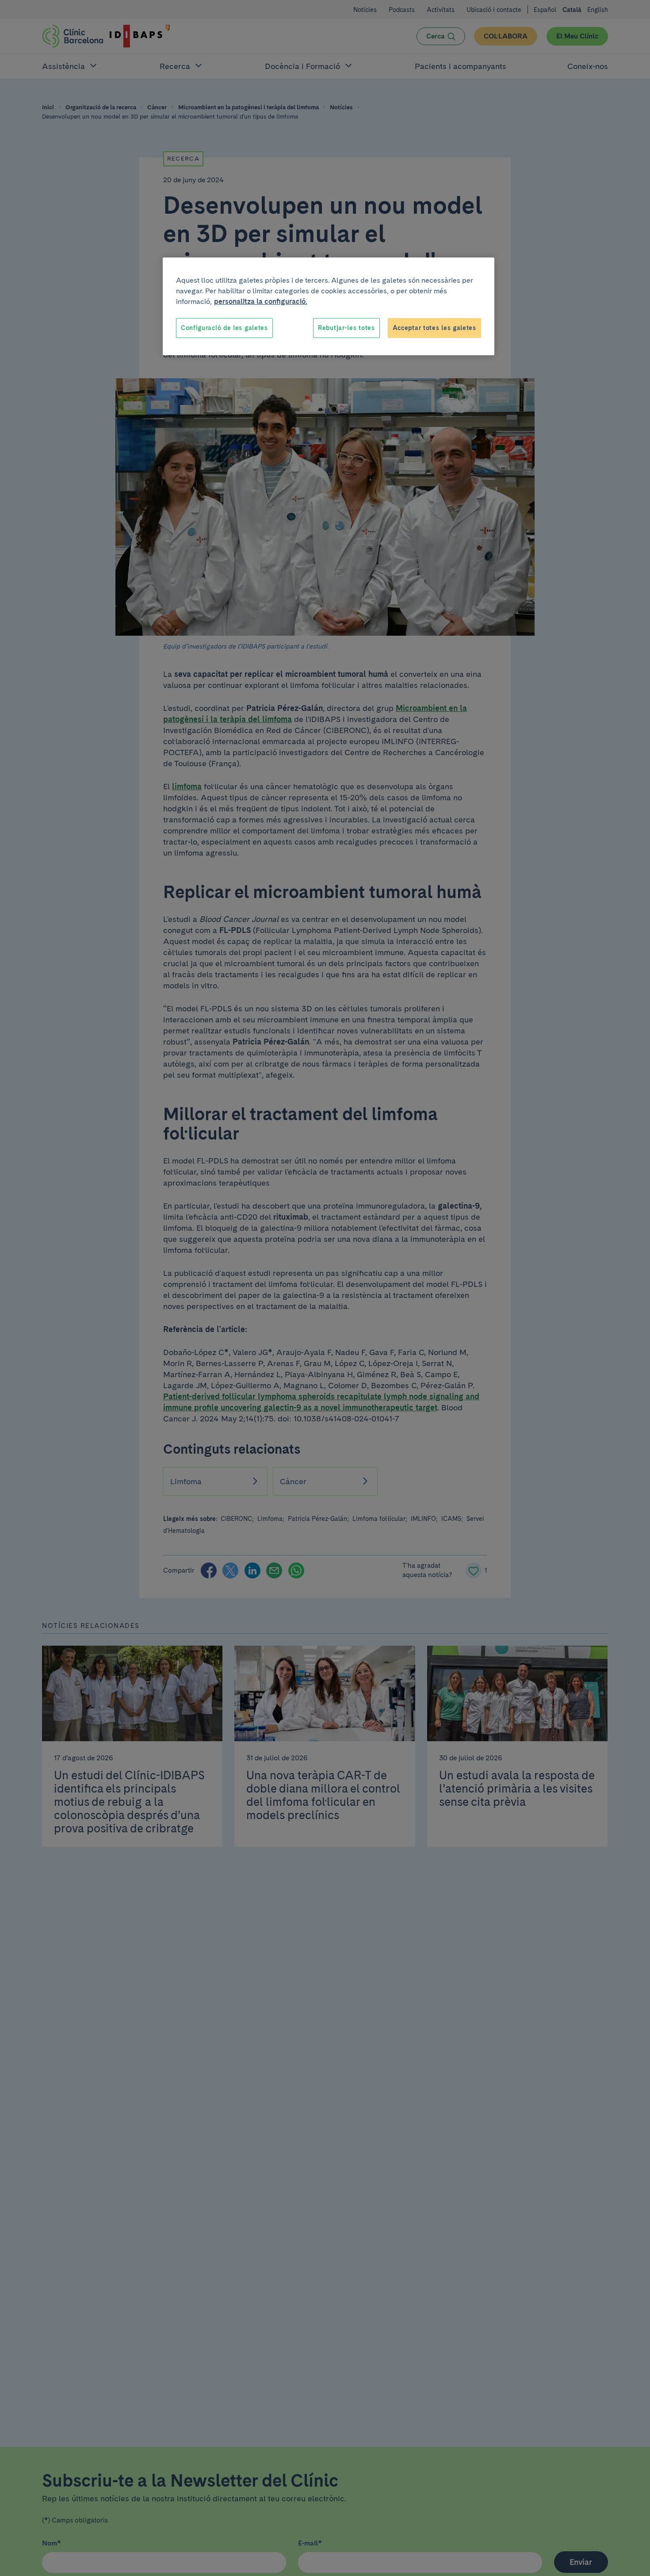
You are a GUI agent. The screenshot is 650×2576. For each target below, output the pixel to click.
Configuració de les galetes (224, 328)
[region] (329, 307)
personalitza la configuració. (261, 301)
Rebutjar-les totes (346, 328)
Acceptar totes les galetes (434, 328)
